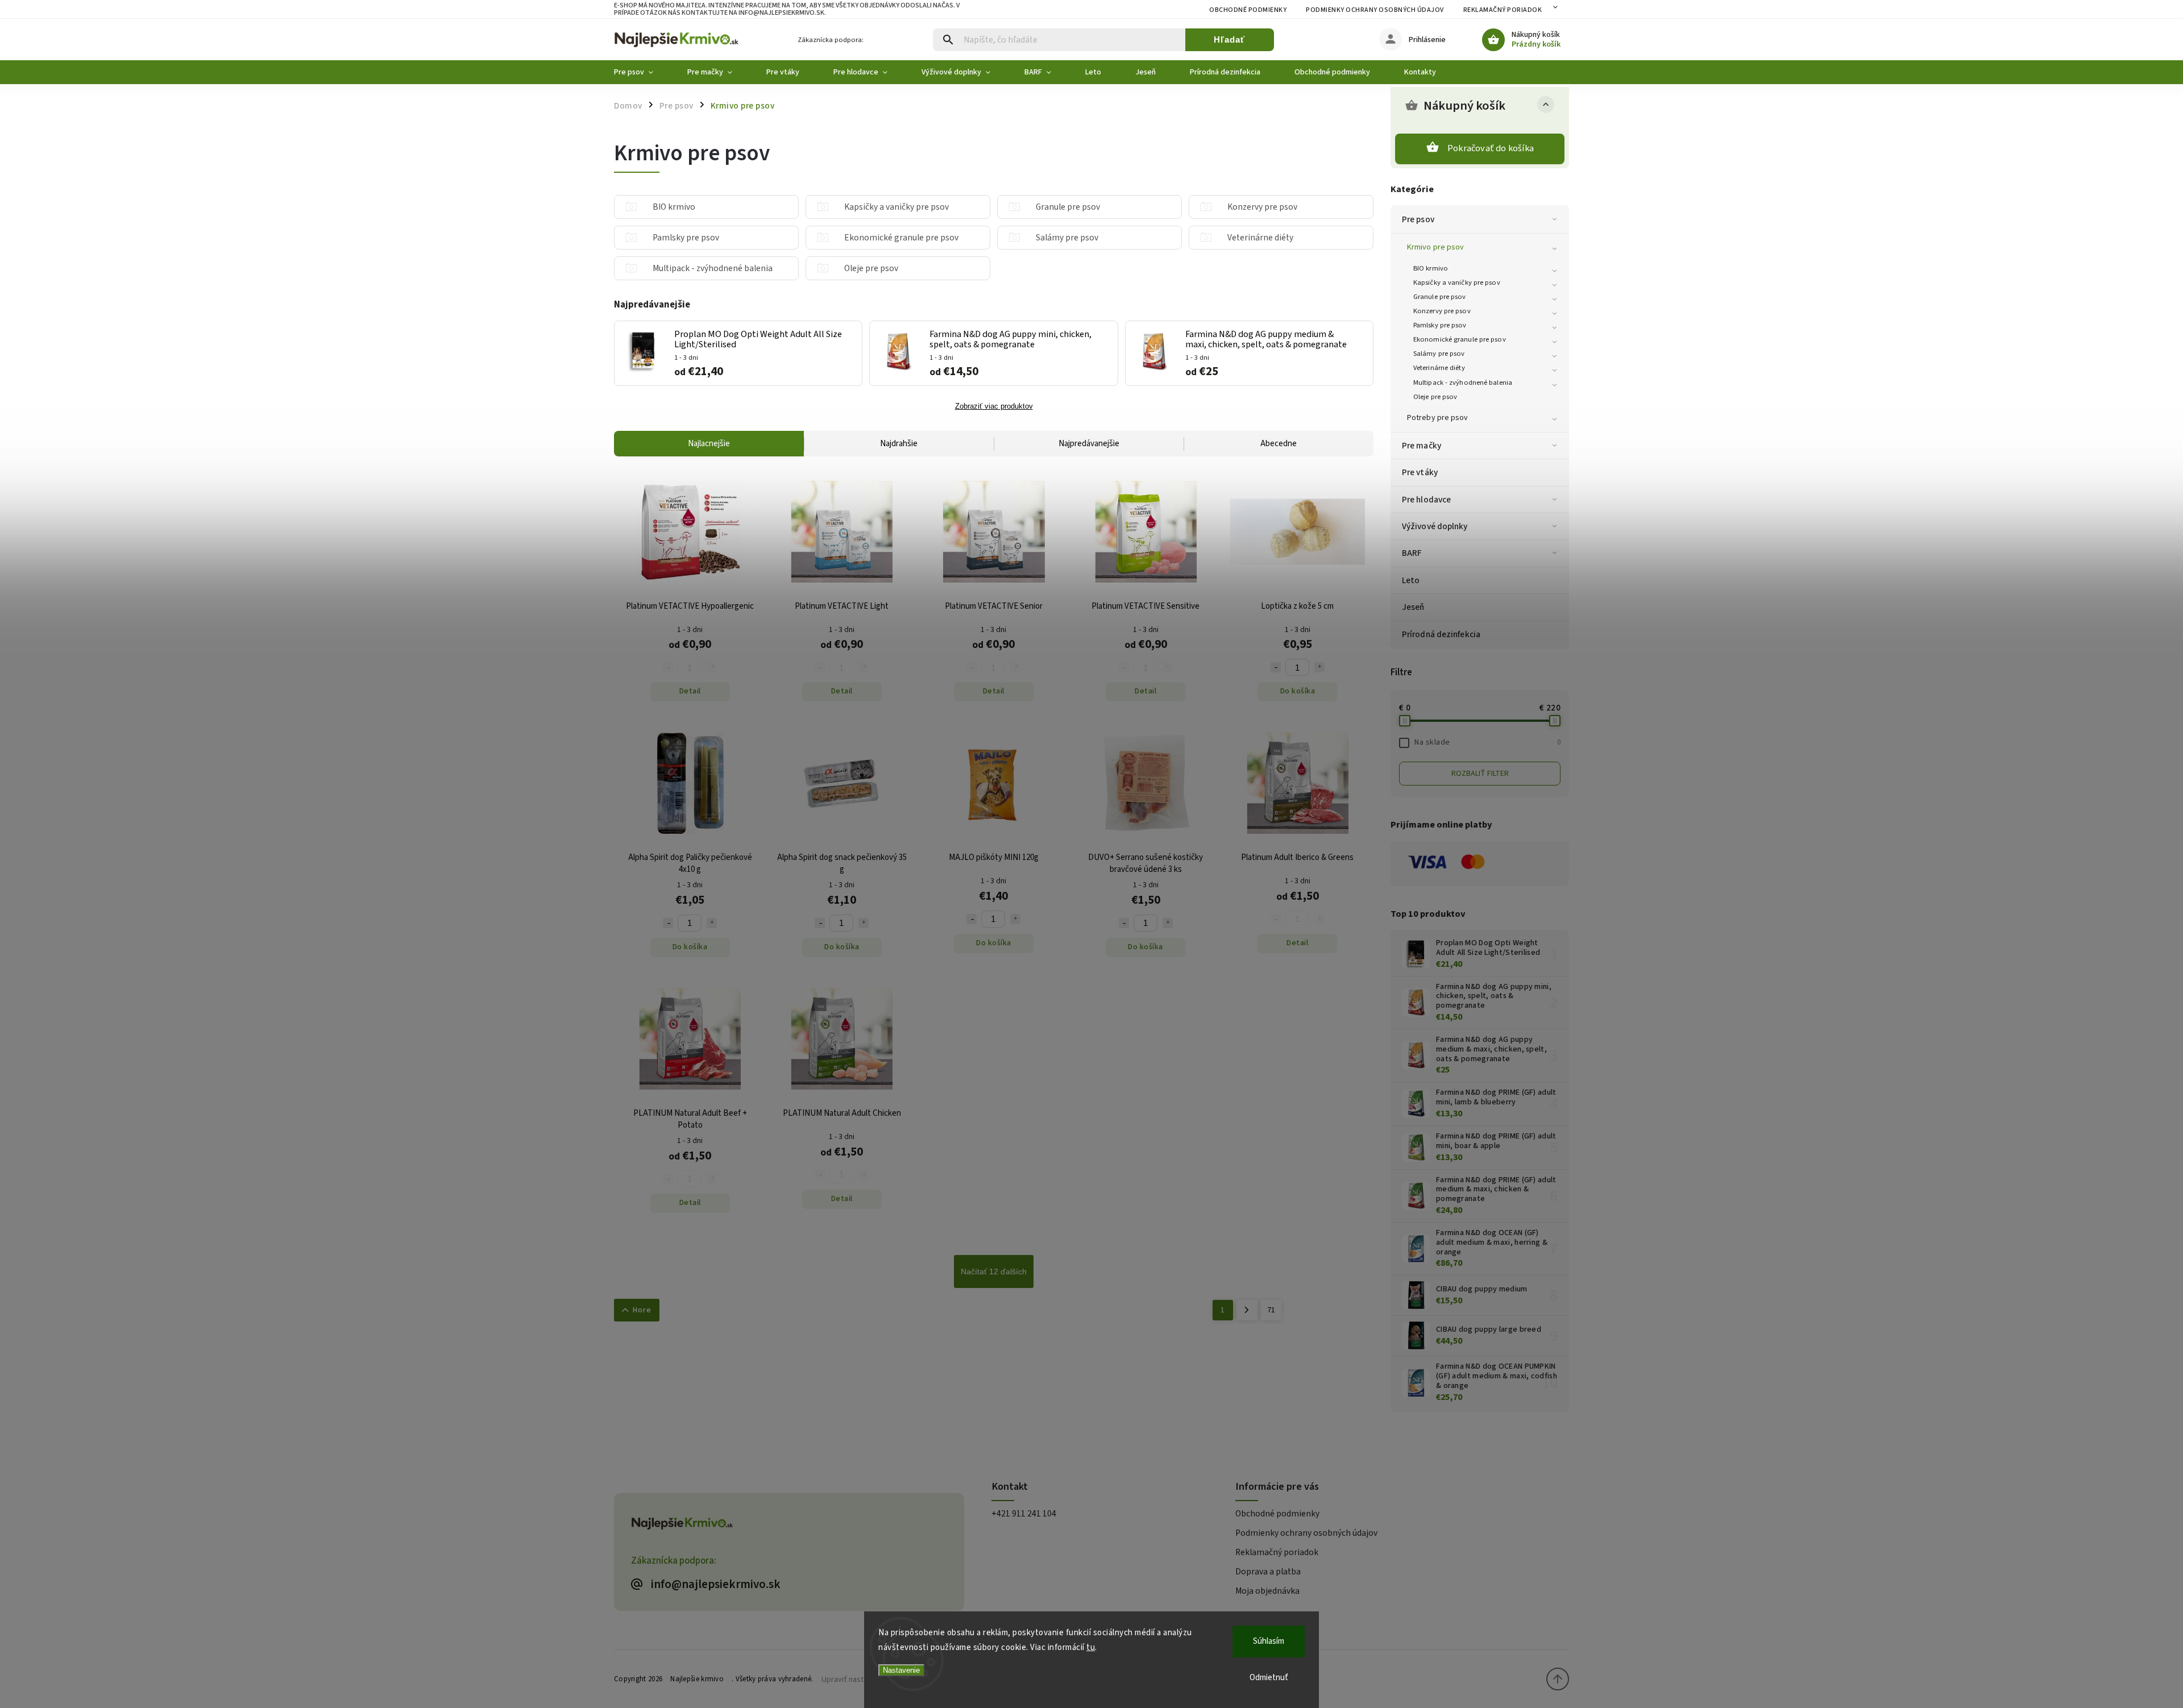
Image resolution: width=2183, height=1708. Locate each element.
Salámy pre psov (1439, 354)
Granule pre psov (1440, 297)
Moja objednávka (1267, 1591)
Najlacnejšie (709, 444)
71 (1271, 1310)
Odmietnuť (1269, 1678)
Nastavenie (901, 1670)
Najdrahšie (899, 444)
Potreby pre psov (1438, 418)
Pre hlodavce (1426, 500)
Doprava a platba (1268, 1572)
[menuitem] (642, 72)
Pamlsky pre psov (1440, 325)
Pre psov (1418, 219)
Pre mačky (1422, 446)
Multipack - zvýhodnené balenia (1463, 383)
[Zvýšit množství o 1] (1319, 667)
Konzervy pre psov (1442, 311)
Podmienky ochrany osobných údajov (1375, 10)
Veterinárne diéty (1439, 368)
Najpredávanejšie (1089, 444)
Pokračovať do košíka (1491, 148)
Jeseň (1413, 607)
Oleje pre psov (1435, 397)
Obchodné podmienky (1248, 10)
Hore (642, 1310)
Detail (690, 691)
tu (1091, 1647)
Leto (1411, 580)
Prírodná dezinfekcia (1441, 634)
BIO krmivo (1431, 268)
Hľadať (1229, 40)
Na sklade (1487, 742)
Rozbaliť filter (1480, 774)
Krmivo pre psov (1436, 247)
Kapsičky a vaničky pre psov (1457, 282)
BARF (1412, 553)
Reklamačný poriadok (1503, 10)
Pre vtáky (1420, 472)
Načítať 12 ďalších (994, 1271)
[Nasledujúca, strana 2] (1247, 1310)
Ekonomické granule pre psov (1460, 339)
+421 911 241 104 (1024, 1514)
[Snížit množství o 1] (1276, 667)
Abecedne (1279, 444)
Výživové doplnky (1435, 526)
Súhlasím (1269, 1641)
